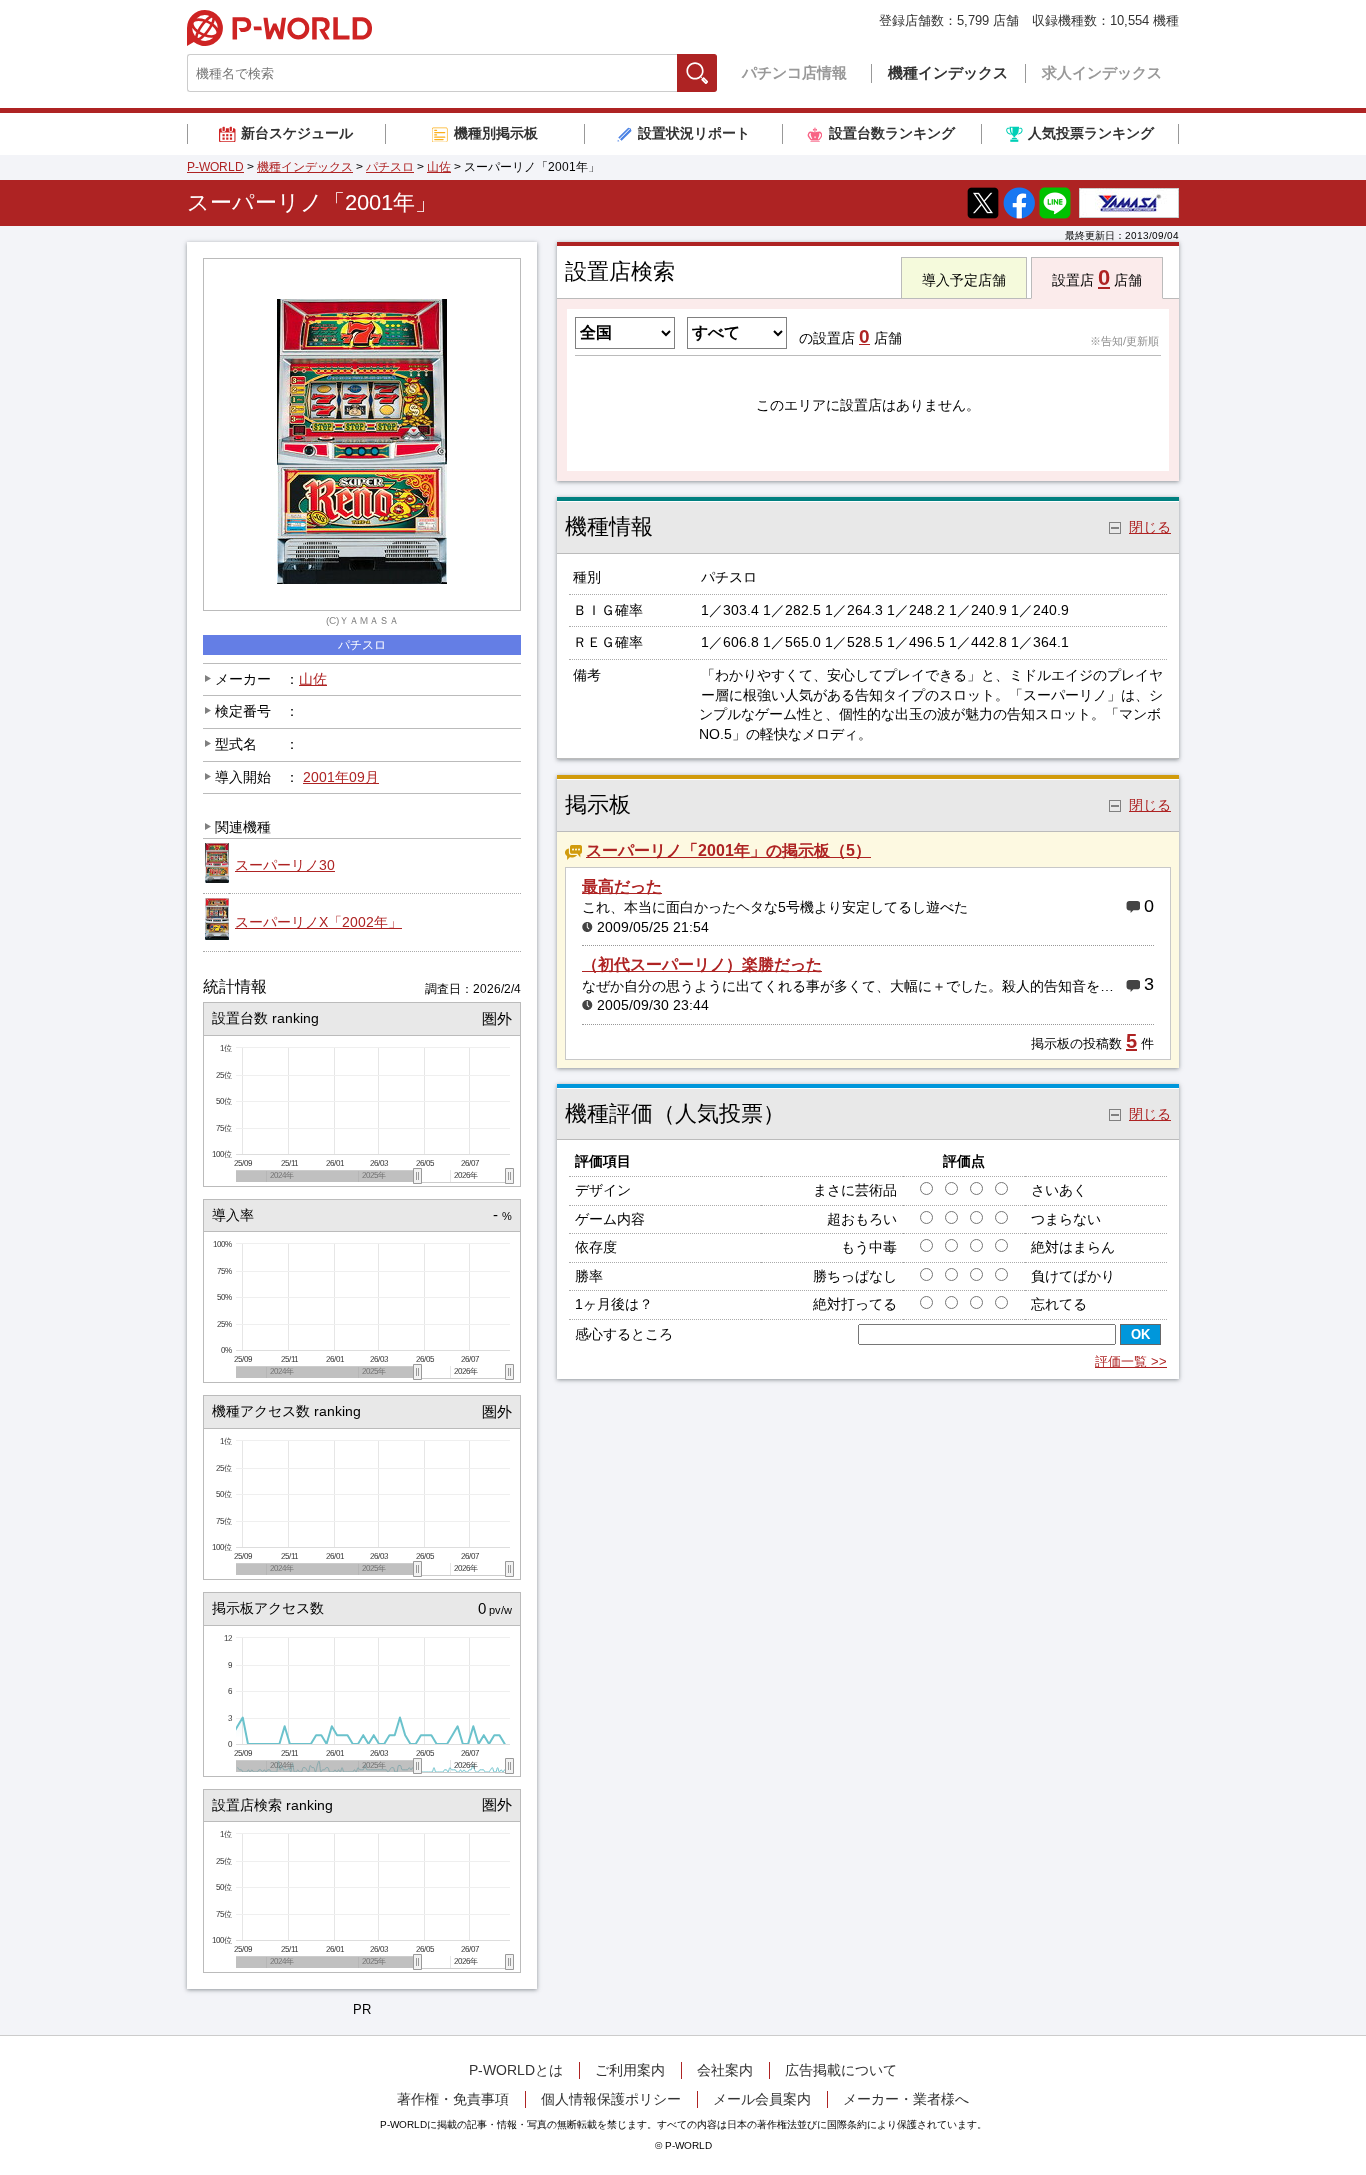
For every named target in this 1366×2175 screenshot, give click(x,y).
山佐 (439, 167)
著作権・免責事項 (453, 2099)
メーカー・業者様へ (906, 2099)
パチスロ (390, 167)
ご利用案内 (630, 2070)
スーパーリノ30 (285, 865)
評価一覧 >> (1131, 1361)
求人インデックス (1102, 72)
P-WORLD (279, 28)
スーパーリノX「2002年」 (318, 922)
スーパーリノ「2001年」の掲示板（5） (728, 850)
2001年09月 (341, 777)
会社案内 (725, 2070)
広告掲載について (841, 2070)
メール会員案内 (762, 2099)
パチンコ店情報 (794, 72)
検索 (716, 72)
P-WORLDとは (516, 2070)
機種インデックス (948, 72)
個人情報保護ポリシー (611, 2099)
